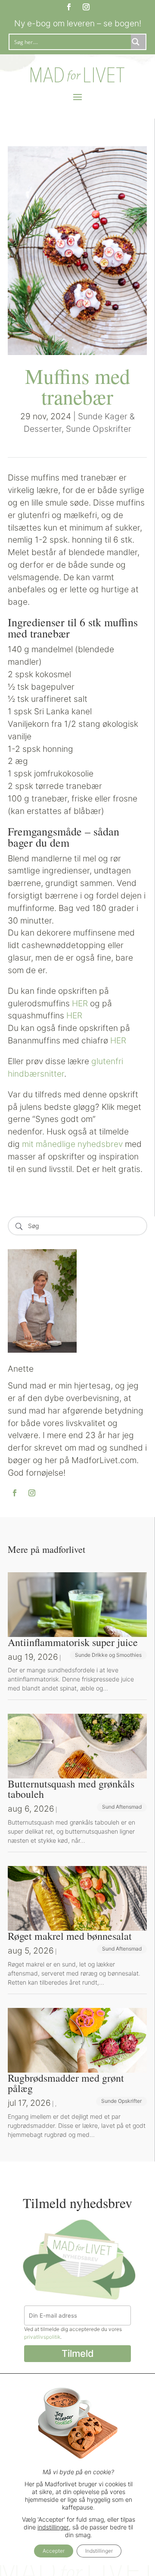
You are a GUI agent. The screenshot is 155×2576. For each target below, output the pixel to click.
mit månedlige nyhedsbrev (72, 1144)
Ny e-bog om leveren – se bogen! (78, 23)
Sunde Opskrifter (99, 429)
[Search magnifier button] (138, 42)
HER (80, 1003)
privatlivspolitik (42, 2337)
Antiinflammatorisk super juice (73, 1642)
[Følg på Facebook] (69, 7)
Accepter (54, 2551)
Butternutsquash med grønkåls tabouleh (71, 1789)
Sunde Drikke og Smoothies (108, 1655)
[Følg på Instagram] (86, 7)
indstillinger (53, 2527)
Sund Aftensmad (122, 1807)
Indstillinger (99, 2551)
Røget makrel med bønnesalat (70, 1936)
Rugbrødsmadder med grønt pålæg (66, 2083)
